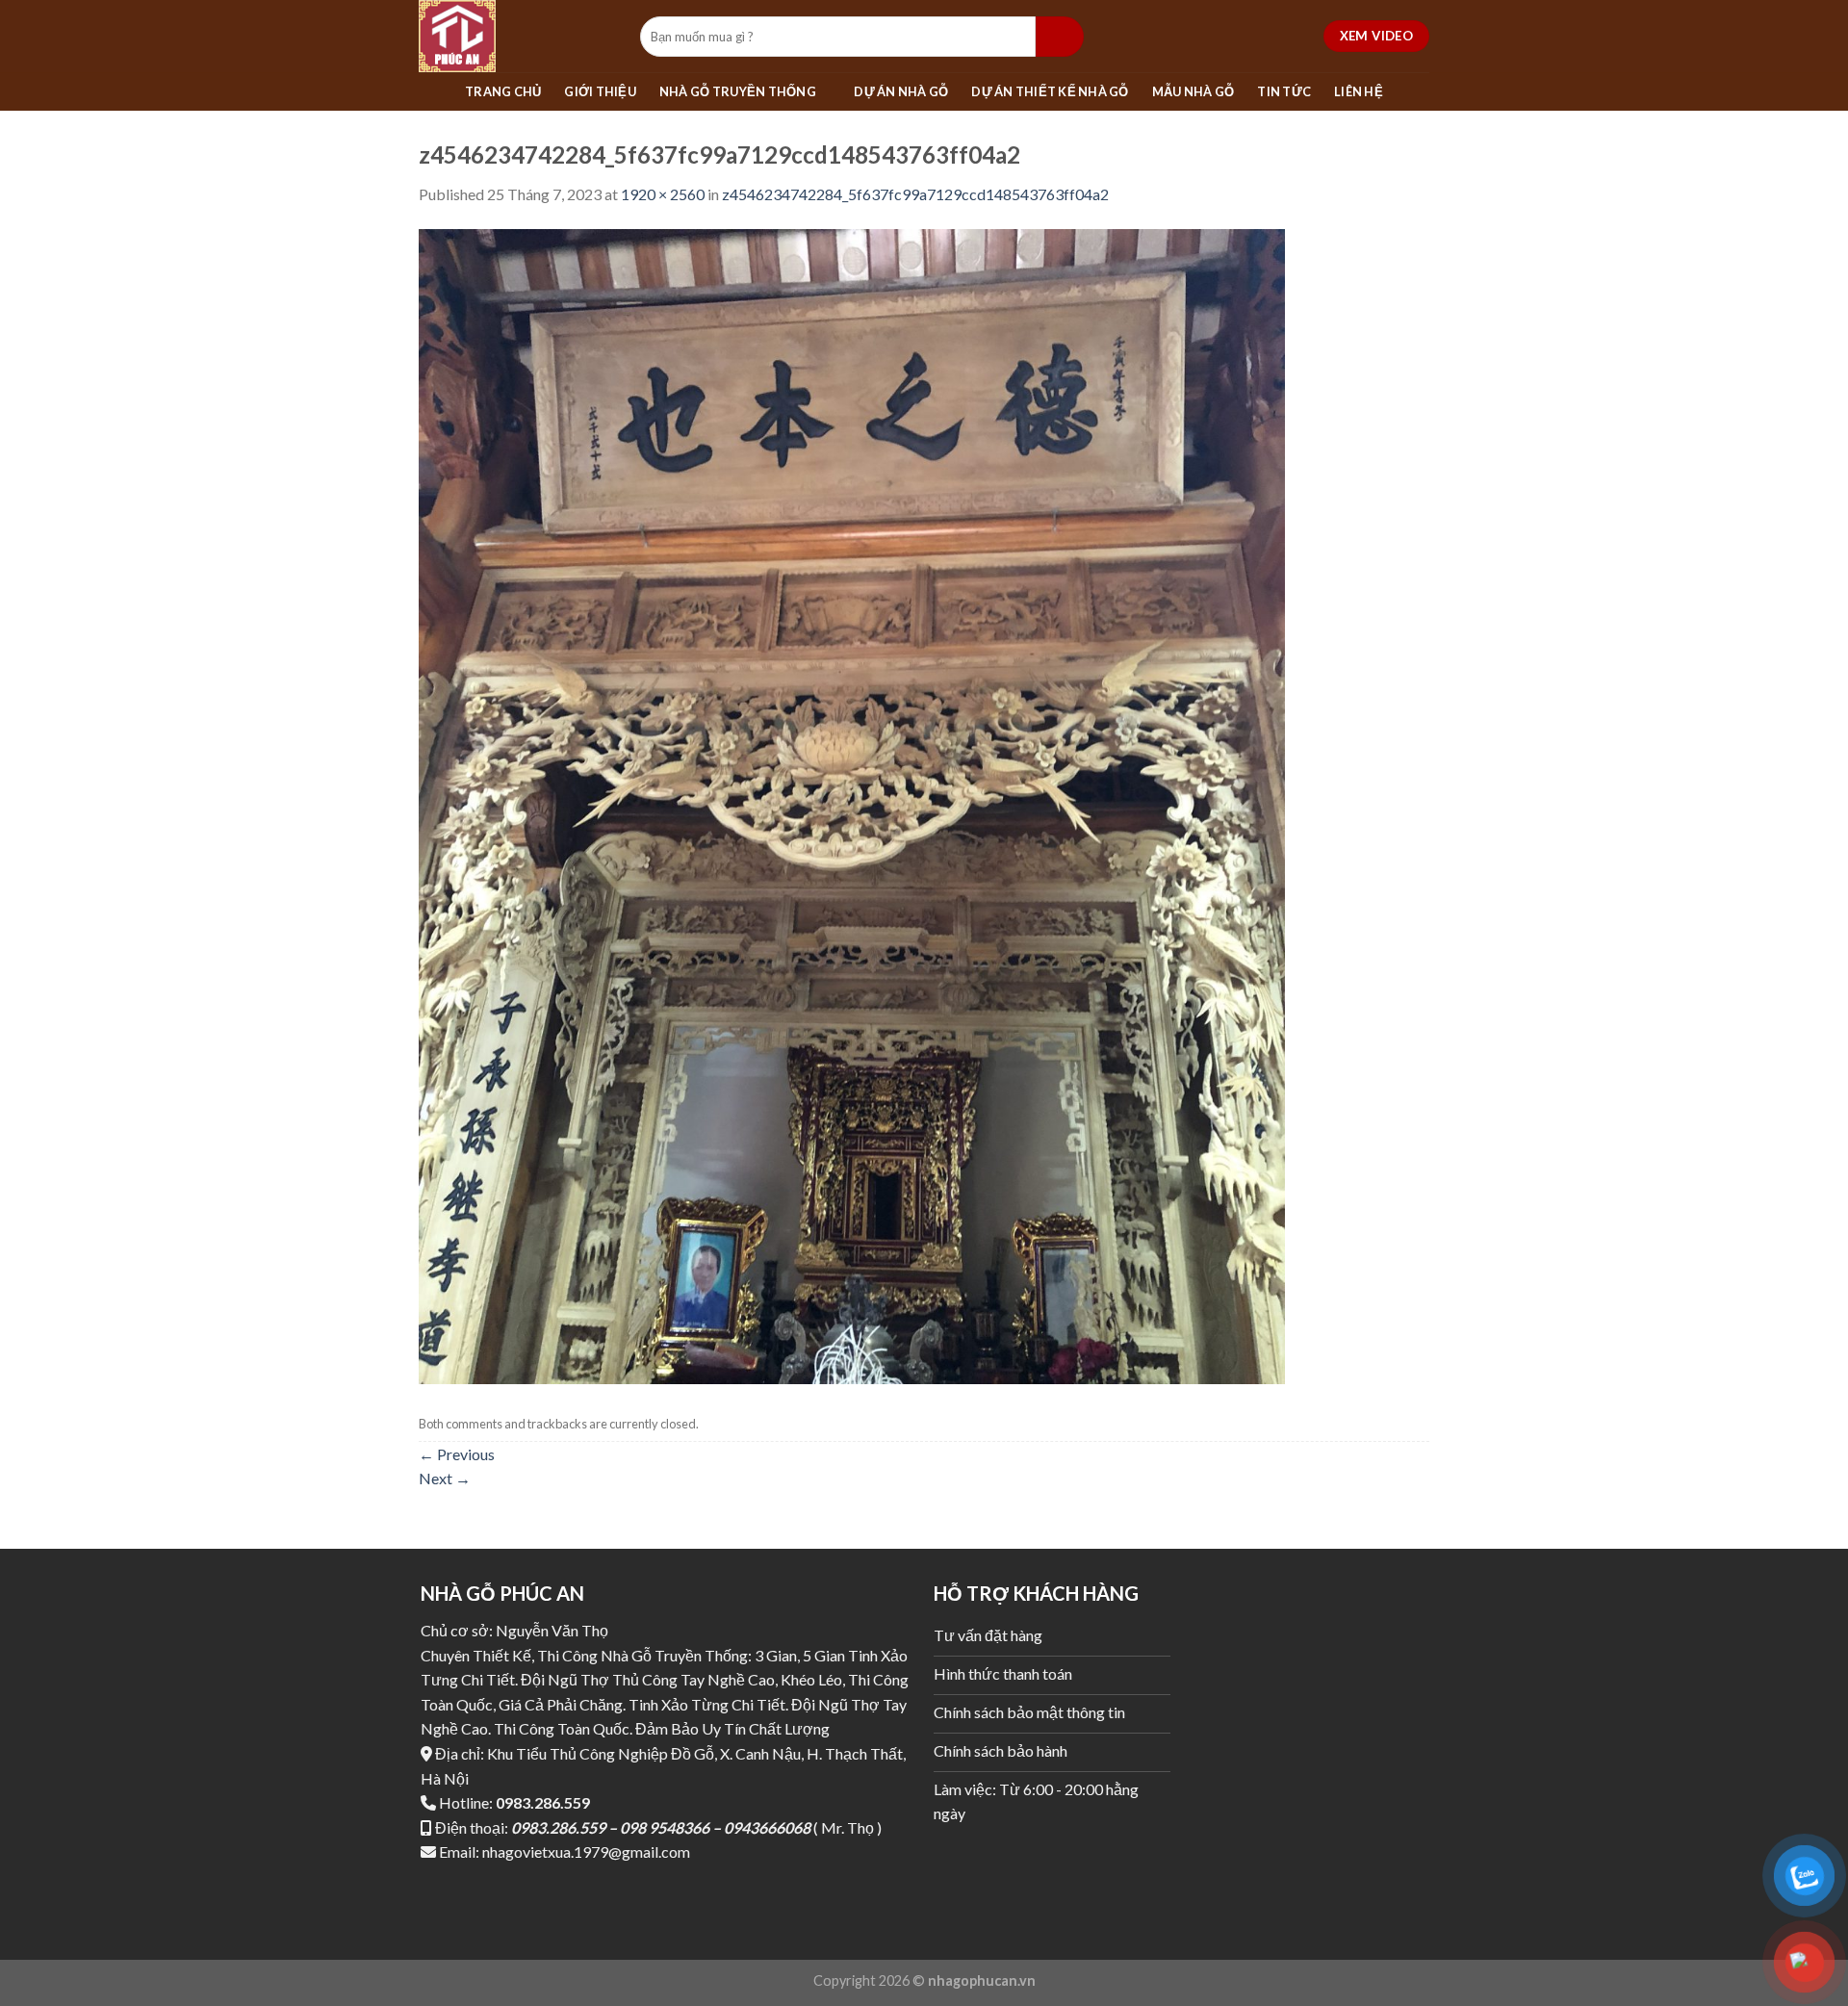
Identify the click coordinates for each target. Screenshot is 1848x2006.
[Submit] (1060, 37)
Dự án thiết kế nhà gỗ (1050, 91)
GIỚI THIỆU (600, 91)
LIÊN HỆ (1359, 91)
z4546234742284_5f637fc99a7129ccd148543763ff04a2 (915, 194)
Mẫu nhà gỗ (1193, 91)
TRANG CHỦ (503, 91)
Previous (457, 1454)
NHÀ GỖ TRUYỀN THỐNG (738, 91)
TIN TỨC (1284, 91)
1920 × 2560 (663, 194)
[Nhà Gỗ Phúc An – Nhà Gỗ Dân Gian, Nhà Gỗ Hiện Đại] (515, 36)
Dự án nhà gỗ (901, 91)
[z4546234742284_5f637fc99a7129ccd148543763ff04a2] (852, 804)
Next (445, 1478)
